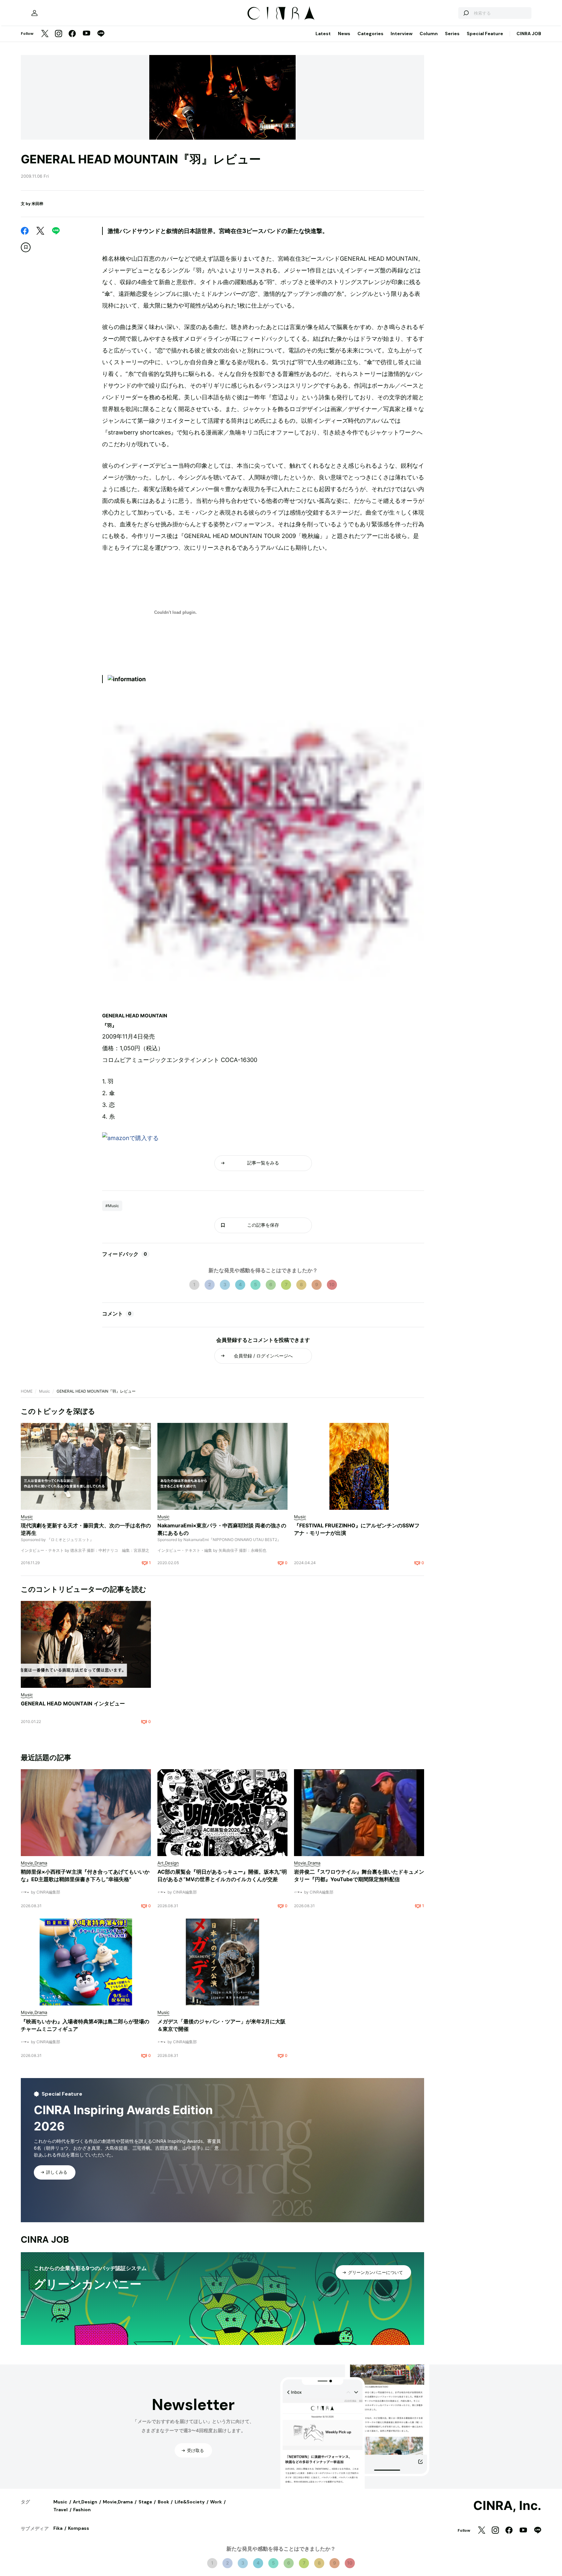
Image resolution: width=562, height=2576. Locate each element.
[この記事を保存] (26, 247)
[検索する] (466, 13)
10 (332, 1284)
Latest (323, 34)
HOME (27, 1391)
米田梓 (37, 204)
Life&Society (190, 2502)
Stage (145, 2502)
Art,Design (85, 2502)
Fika (58, 2528)
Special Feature (485, 34)
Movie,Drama (118, 2502)
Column (429, 34)
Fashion (82, 2510)
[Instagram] (59, 34)
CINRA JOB (529, 34)
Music (45, 1391)
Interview (401, 34)
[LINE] (101, 34)
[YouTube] (87, 34)
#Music (112, 1206)
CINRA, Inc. (507, 2506)
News (344, 34)
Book (163, 2502)
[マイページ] (34, 13)
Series (452, 34)
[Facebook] (72, 34)
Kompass (79, 2528)
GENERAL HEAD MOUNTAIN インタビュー (73, 1703)
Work (216, 2502)
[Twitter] (45, 34)
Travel (60, 2510)
